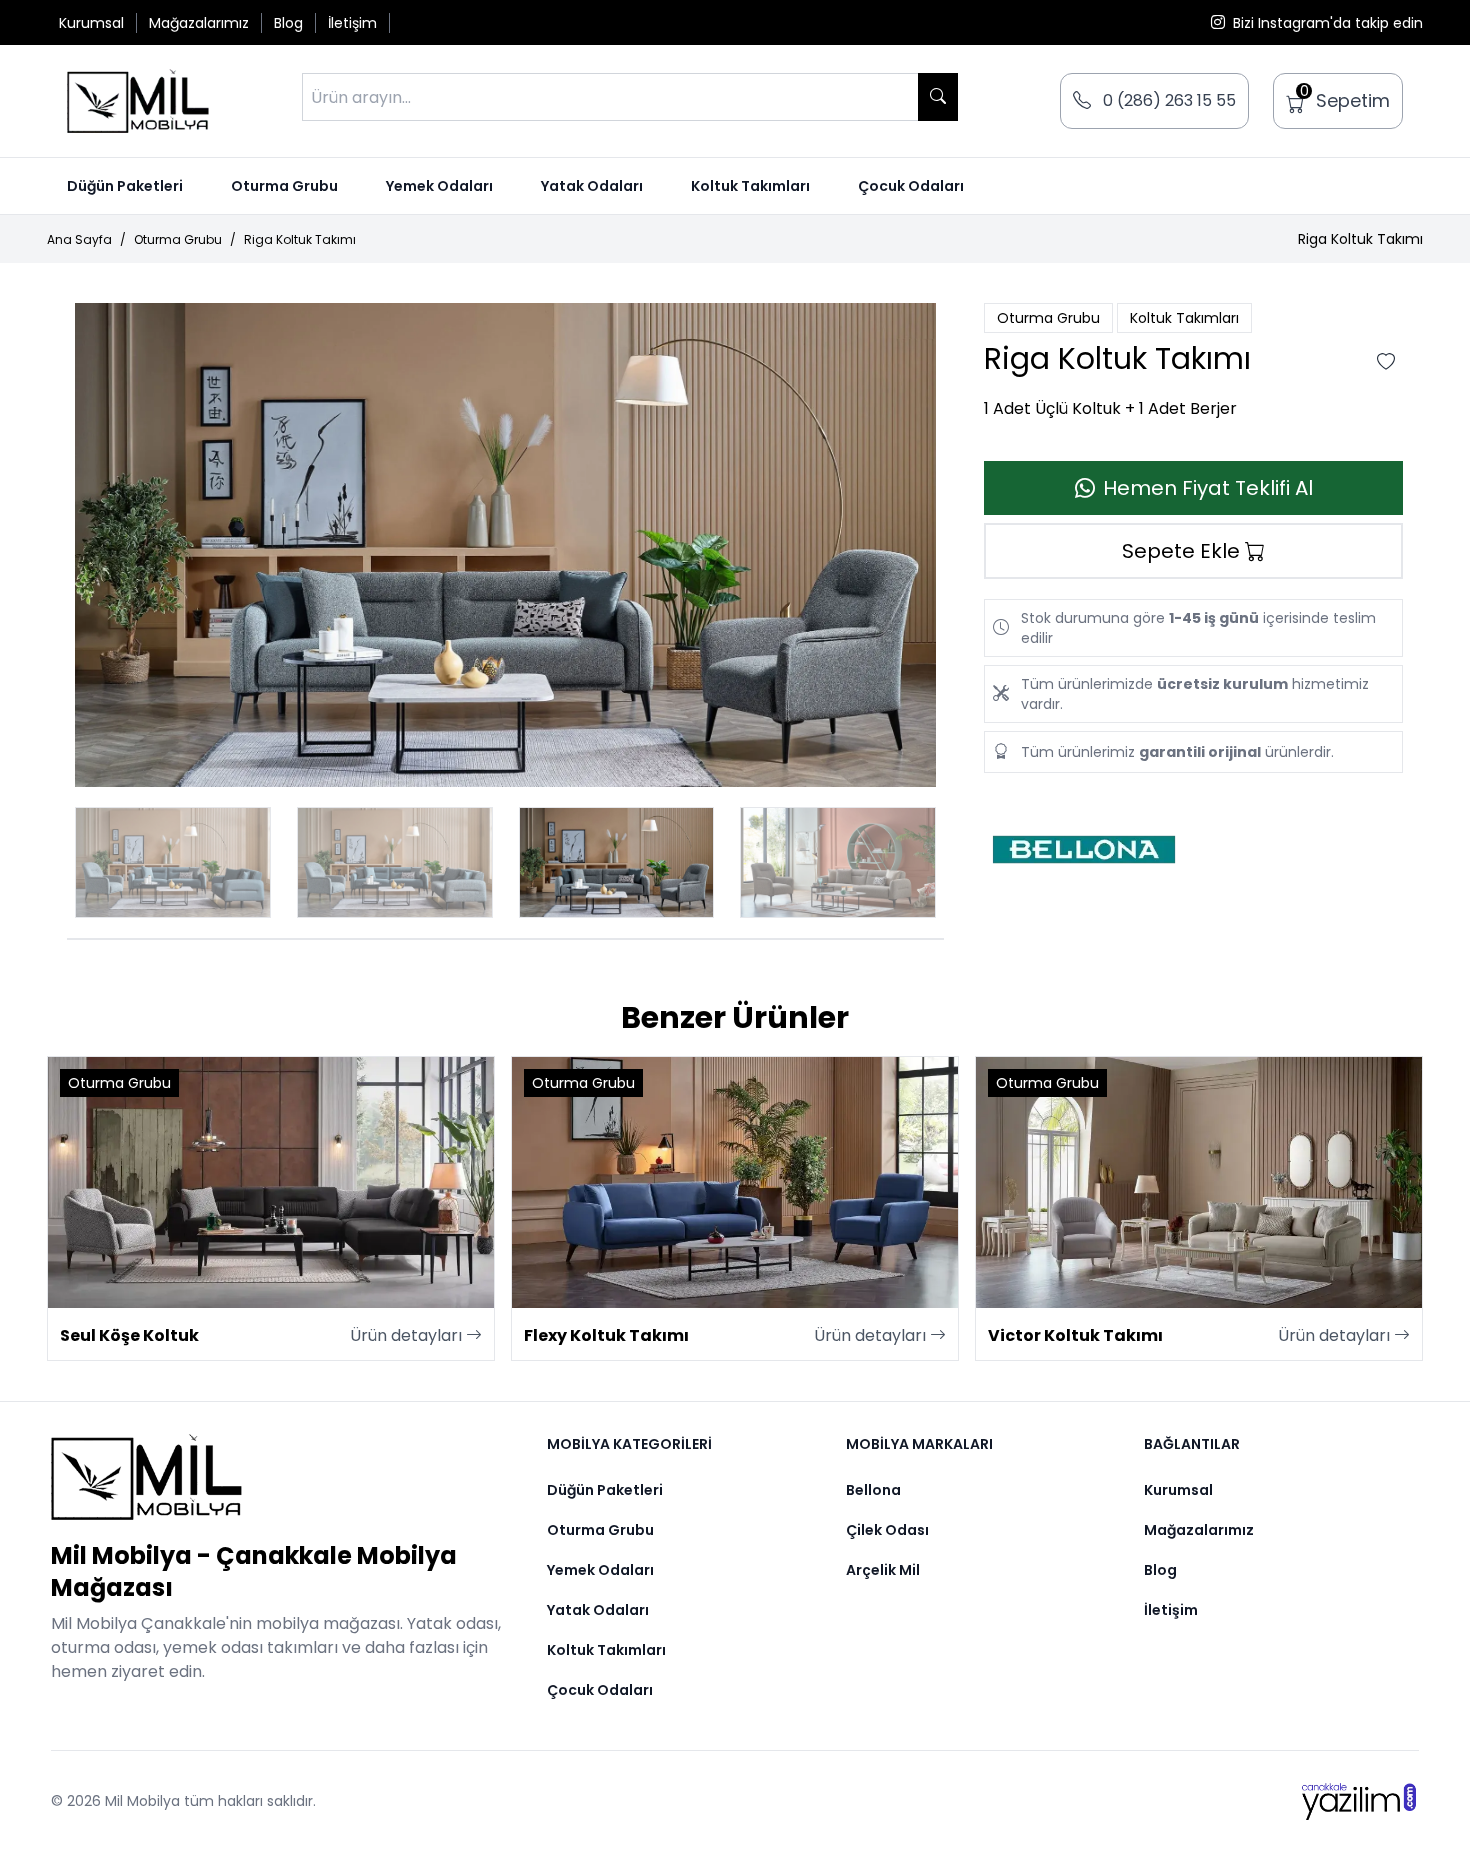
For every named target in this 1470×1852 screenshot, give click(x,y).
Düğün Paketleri (125, 186)
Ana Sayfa (79, 239)
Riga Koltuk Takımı (300, 239)
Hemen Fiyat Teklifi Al (1208, 488)
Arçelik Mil (883, 1570)
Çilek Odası (887, 1530)
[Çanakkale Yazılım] (1359, 1801)
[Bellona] (1193, 849)
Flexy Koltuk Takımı (606, 1335)
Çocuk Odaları (911, 186)
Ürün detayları (408, 1335)
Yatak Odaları (592, 186)
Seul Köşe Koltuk (129, 1335)
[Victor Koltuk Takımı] (1199, 1182)
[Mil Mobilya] (279, 1477)
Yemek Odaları (439, 186)
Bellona (873, 1490)
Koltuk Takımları (750, 186)
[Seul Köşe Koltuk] (271, 1182)
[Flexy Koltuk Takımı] (735, 1182)
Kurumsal (91, 23)
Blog (288, 23)
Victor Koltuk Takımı (1075, 1335)
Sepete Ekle (1183, 551)
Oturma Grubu (284, 186)
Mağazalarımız (199, 23)
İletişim (352, 23)
